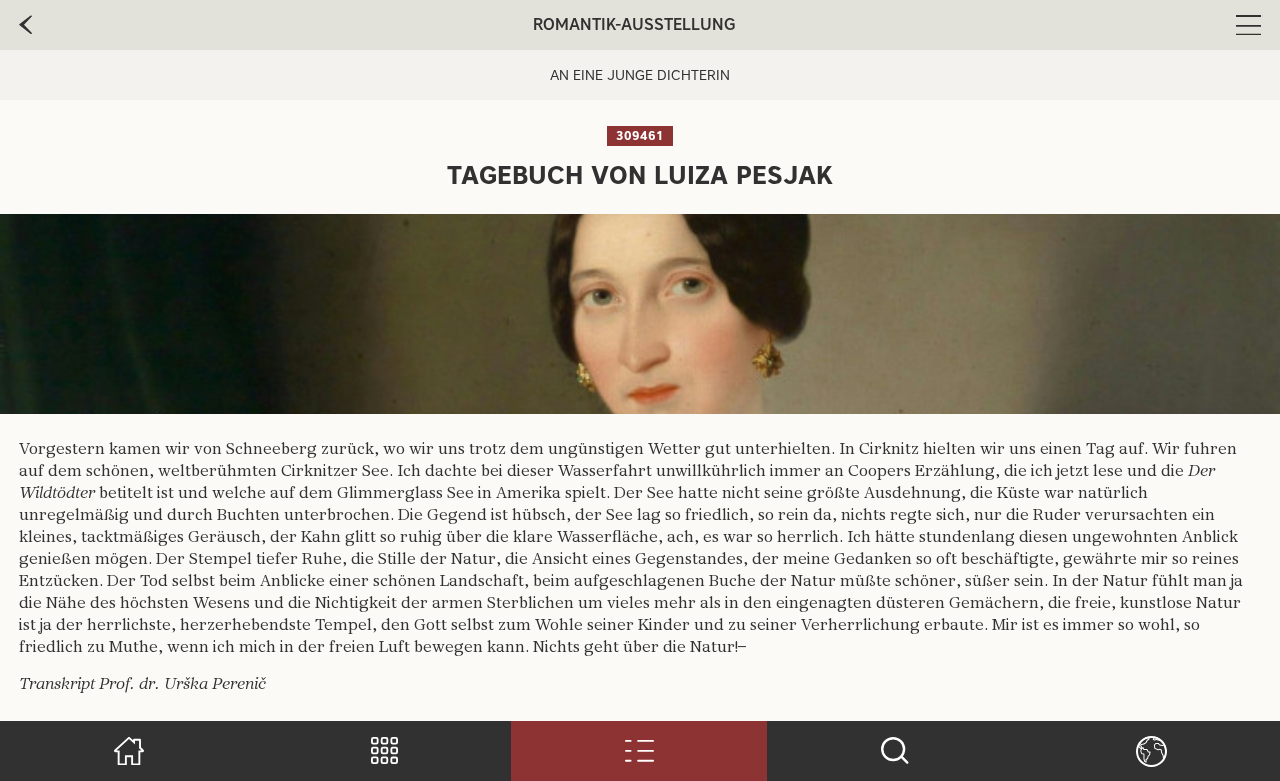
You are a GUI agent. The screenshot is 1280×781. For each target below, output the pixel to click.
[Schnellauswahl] (384, 751)
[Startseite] (128, 751)
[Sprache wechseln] (1151, 751)
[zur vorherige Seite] (25, 25)
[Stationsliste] (639, 751)
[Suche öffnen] (894, 751)
